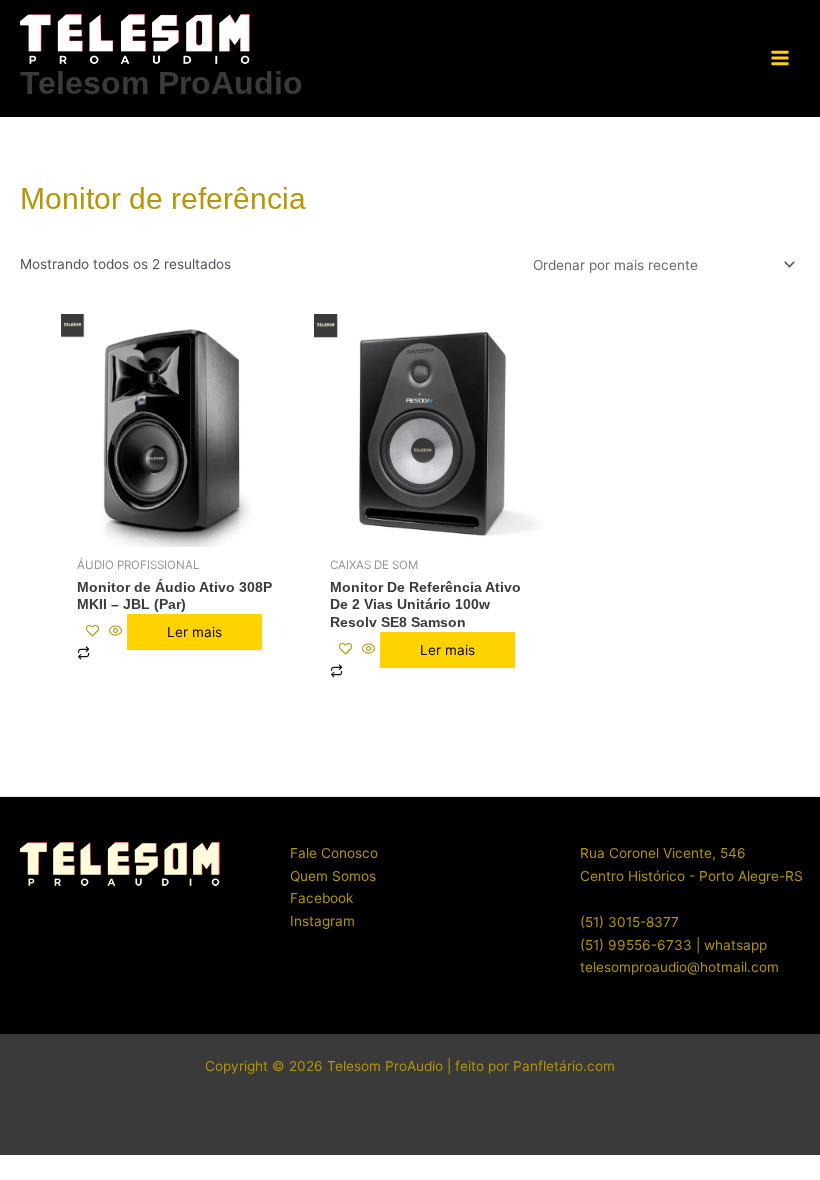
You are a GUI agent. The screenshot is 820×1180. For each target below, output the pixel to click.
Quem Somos (333, 876)
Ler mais (194, 632)
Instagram (322, 921)
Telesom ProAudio (161, 83)
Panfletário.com (564, 1066)
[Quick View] (116, 632)
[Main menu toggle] (780, 58)
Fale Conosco (334, 853)
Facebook (321, 898)
